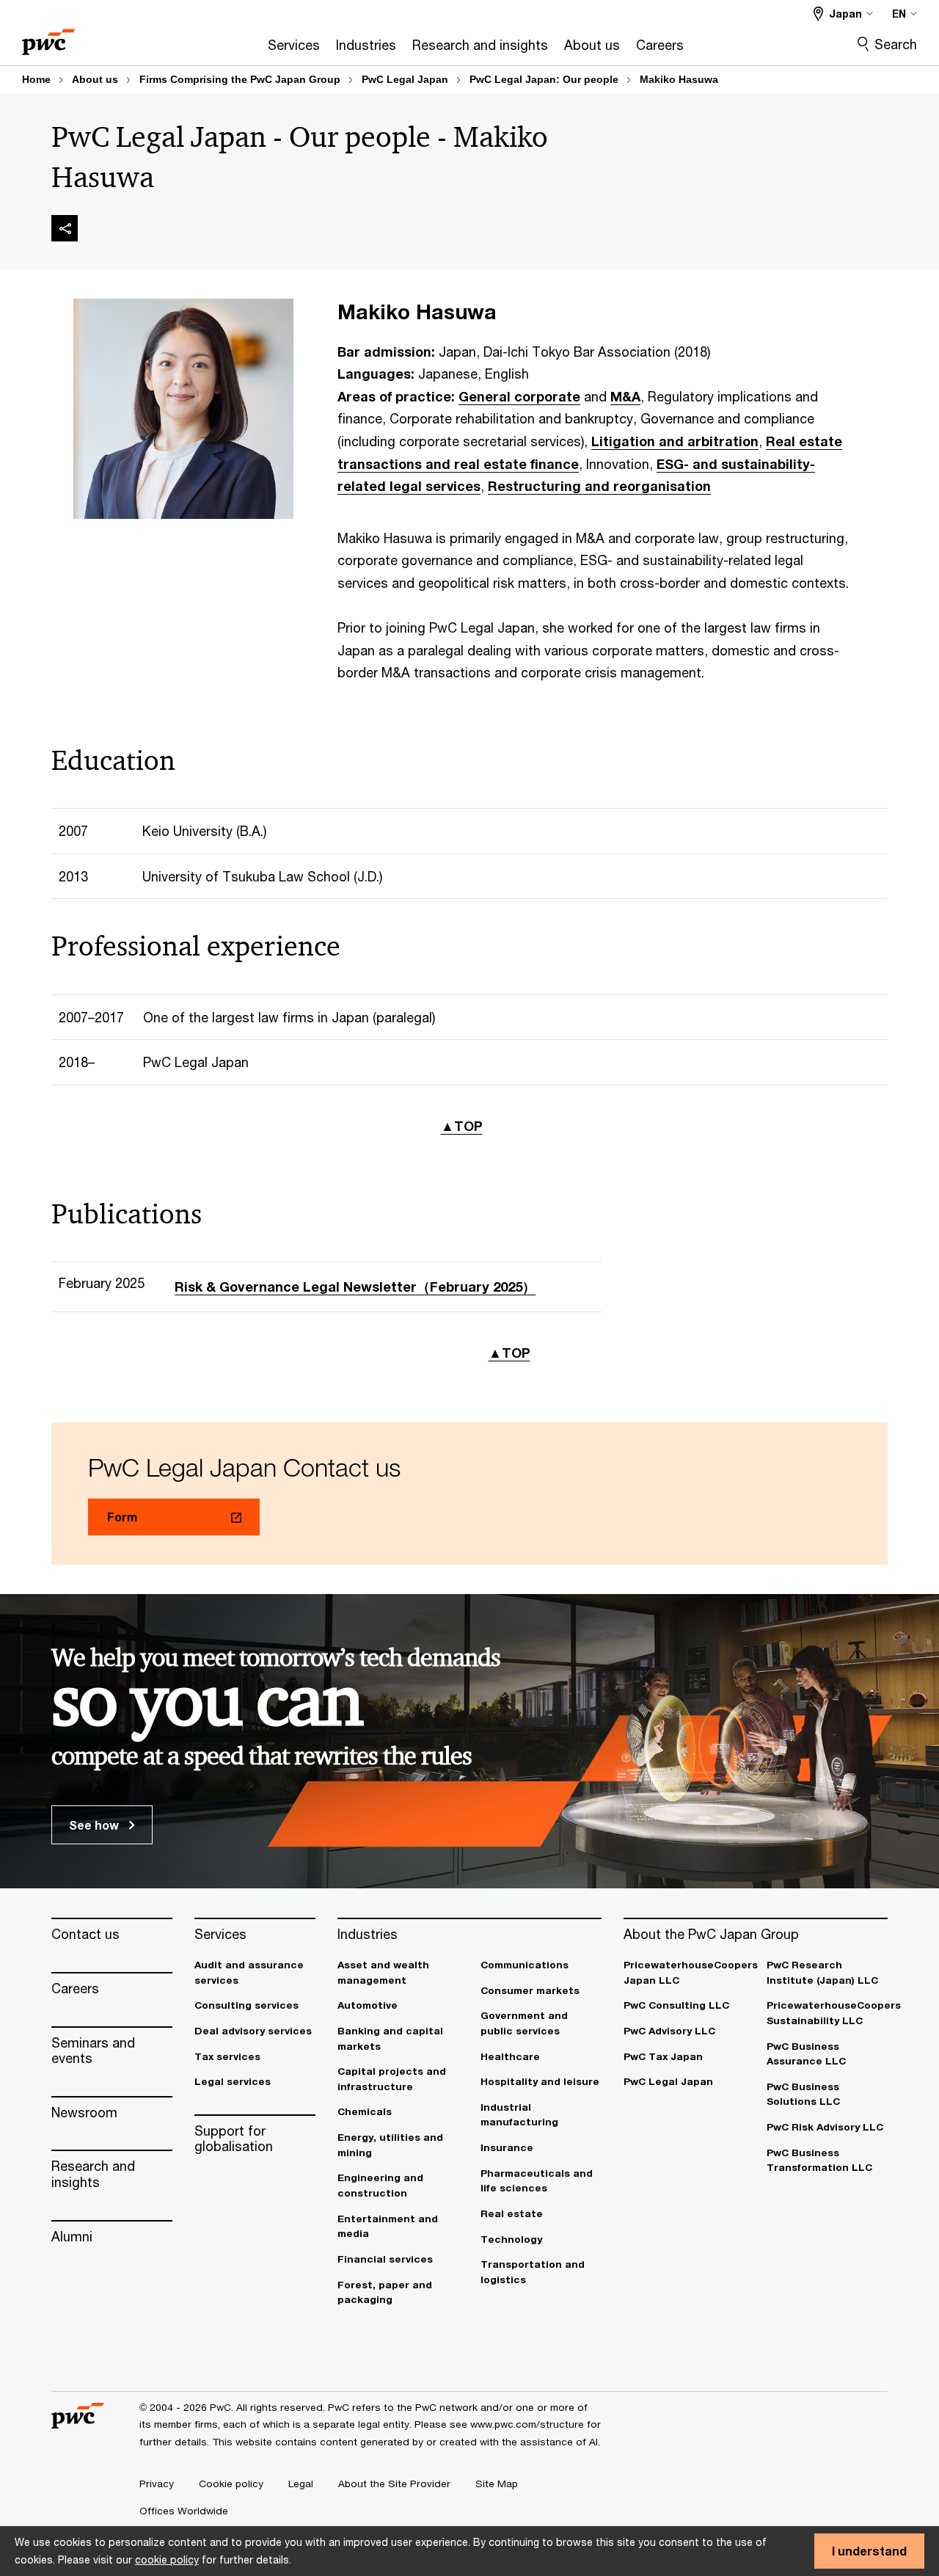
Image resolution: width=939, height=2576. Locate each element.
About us (95, 79)
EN (899, 14)
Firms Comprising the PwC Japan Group (240, 79)
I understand (869, 2551)
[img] (65, 228)
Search (896, 44)
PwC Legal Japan (405, 79)
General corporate (519, 396)
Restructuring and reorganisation (599, 486)
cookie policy (167, 2559)
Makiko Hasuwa (679, 79)
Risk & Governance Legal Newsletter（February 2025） (355, 1287)
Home (36, 79)
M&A (625, 396)
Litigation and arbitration (675, 441)
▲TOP (462, 1126)
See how (95, 1825)
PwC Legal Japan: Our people (544, 79)
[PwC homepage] (48, 37)
